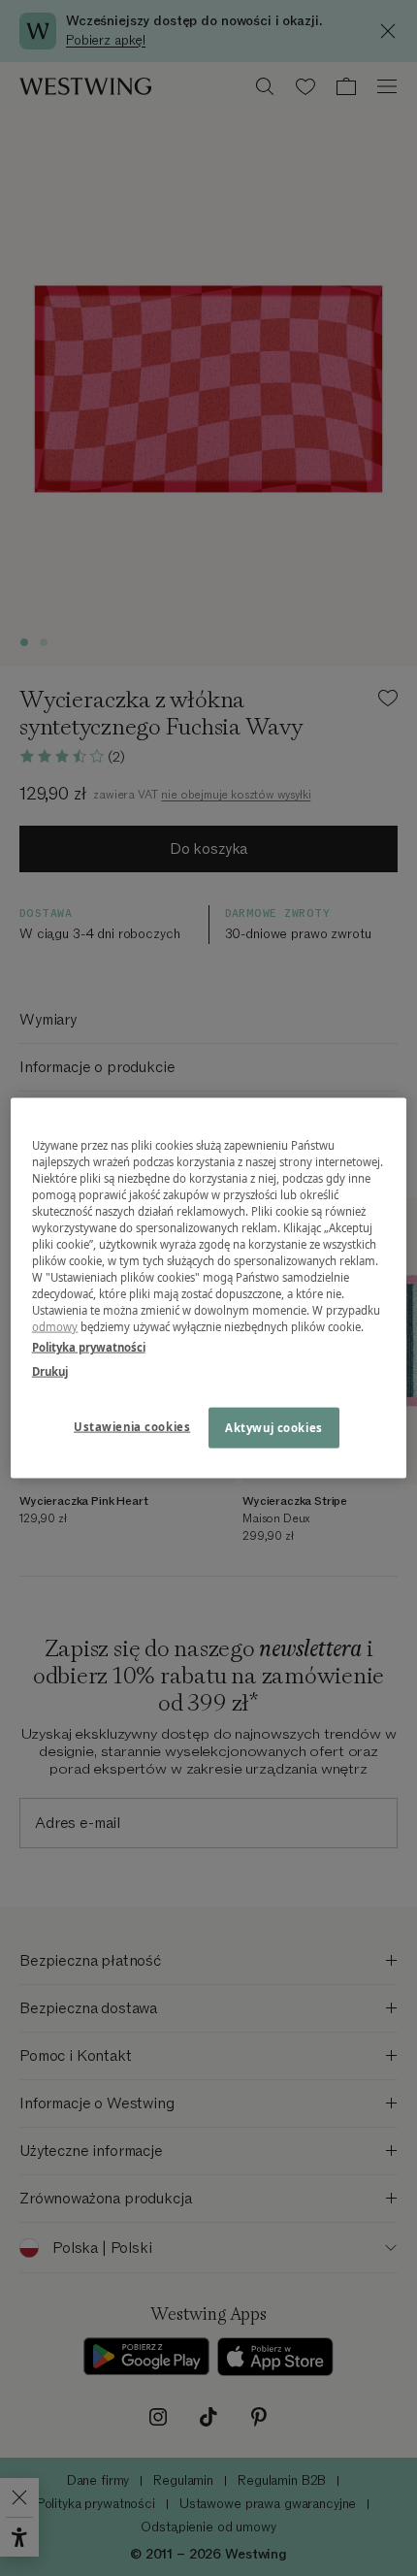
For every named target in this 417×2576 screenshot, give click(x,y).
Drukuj (50, 1371)
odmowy (55, 1327)
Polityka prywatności (89, 1347)
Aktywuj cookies (274, 1428)
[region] (209, 1288)
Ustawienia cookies (132, 1427)
